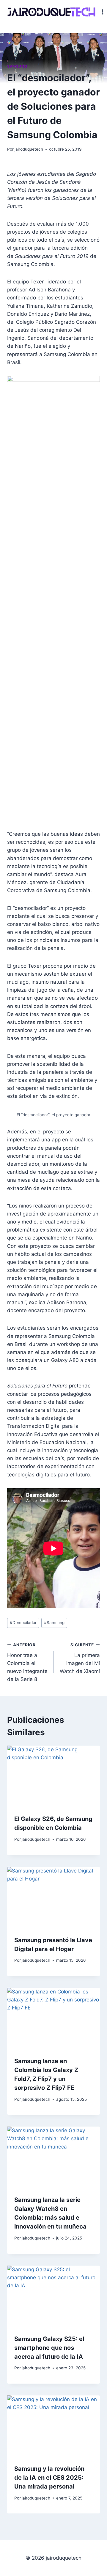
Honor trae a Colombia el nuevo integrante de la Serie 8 (27, 1662)
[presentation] (53, 1776)
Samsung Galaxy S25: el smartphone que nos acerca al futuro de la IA (49, 2348)
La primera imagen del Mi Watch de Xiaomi (80, 1658)
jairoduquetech (29, 149)
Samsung (17, 66)
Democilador (23, 1623)
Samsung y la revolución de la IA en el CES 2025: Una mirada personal (49, 2478)
